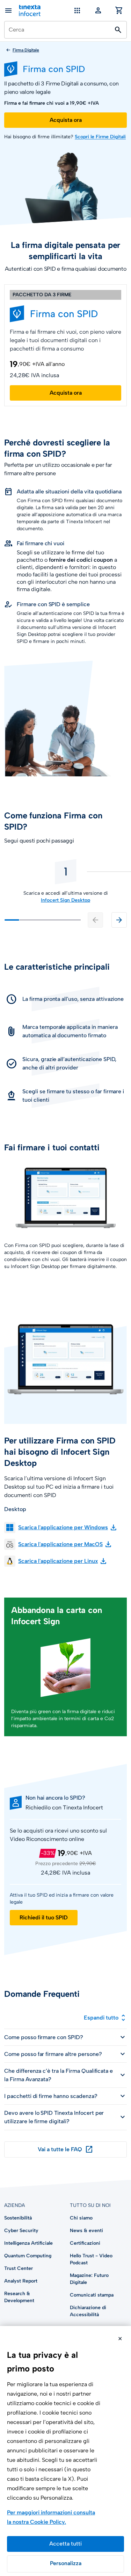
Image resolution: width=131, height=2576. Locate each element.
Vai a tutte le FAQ (65, 2149)
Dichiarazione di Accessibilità (88, 2311)
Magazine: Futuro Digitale (89, 2279)
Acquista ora (66, 120)
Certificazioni (85, 2243)
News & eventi (86, 2231)
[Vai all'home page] (30, 11)
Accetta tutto (65, 2544)
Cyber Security (21, 2231)
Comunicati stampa (92, 2295)
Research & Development (19, 2297)
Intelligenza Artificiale (28, 2243)
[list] (65, 881)
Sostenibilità (18, 2218)
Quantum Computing (28, 2256)
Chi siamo (81, 2218)
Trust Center (19, 2268)
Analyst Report (21, 2281)
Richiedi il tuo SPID (44, 1917)
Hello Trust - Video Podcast (91, 2259)
